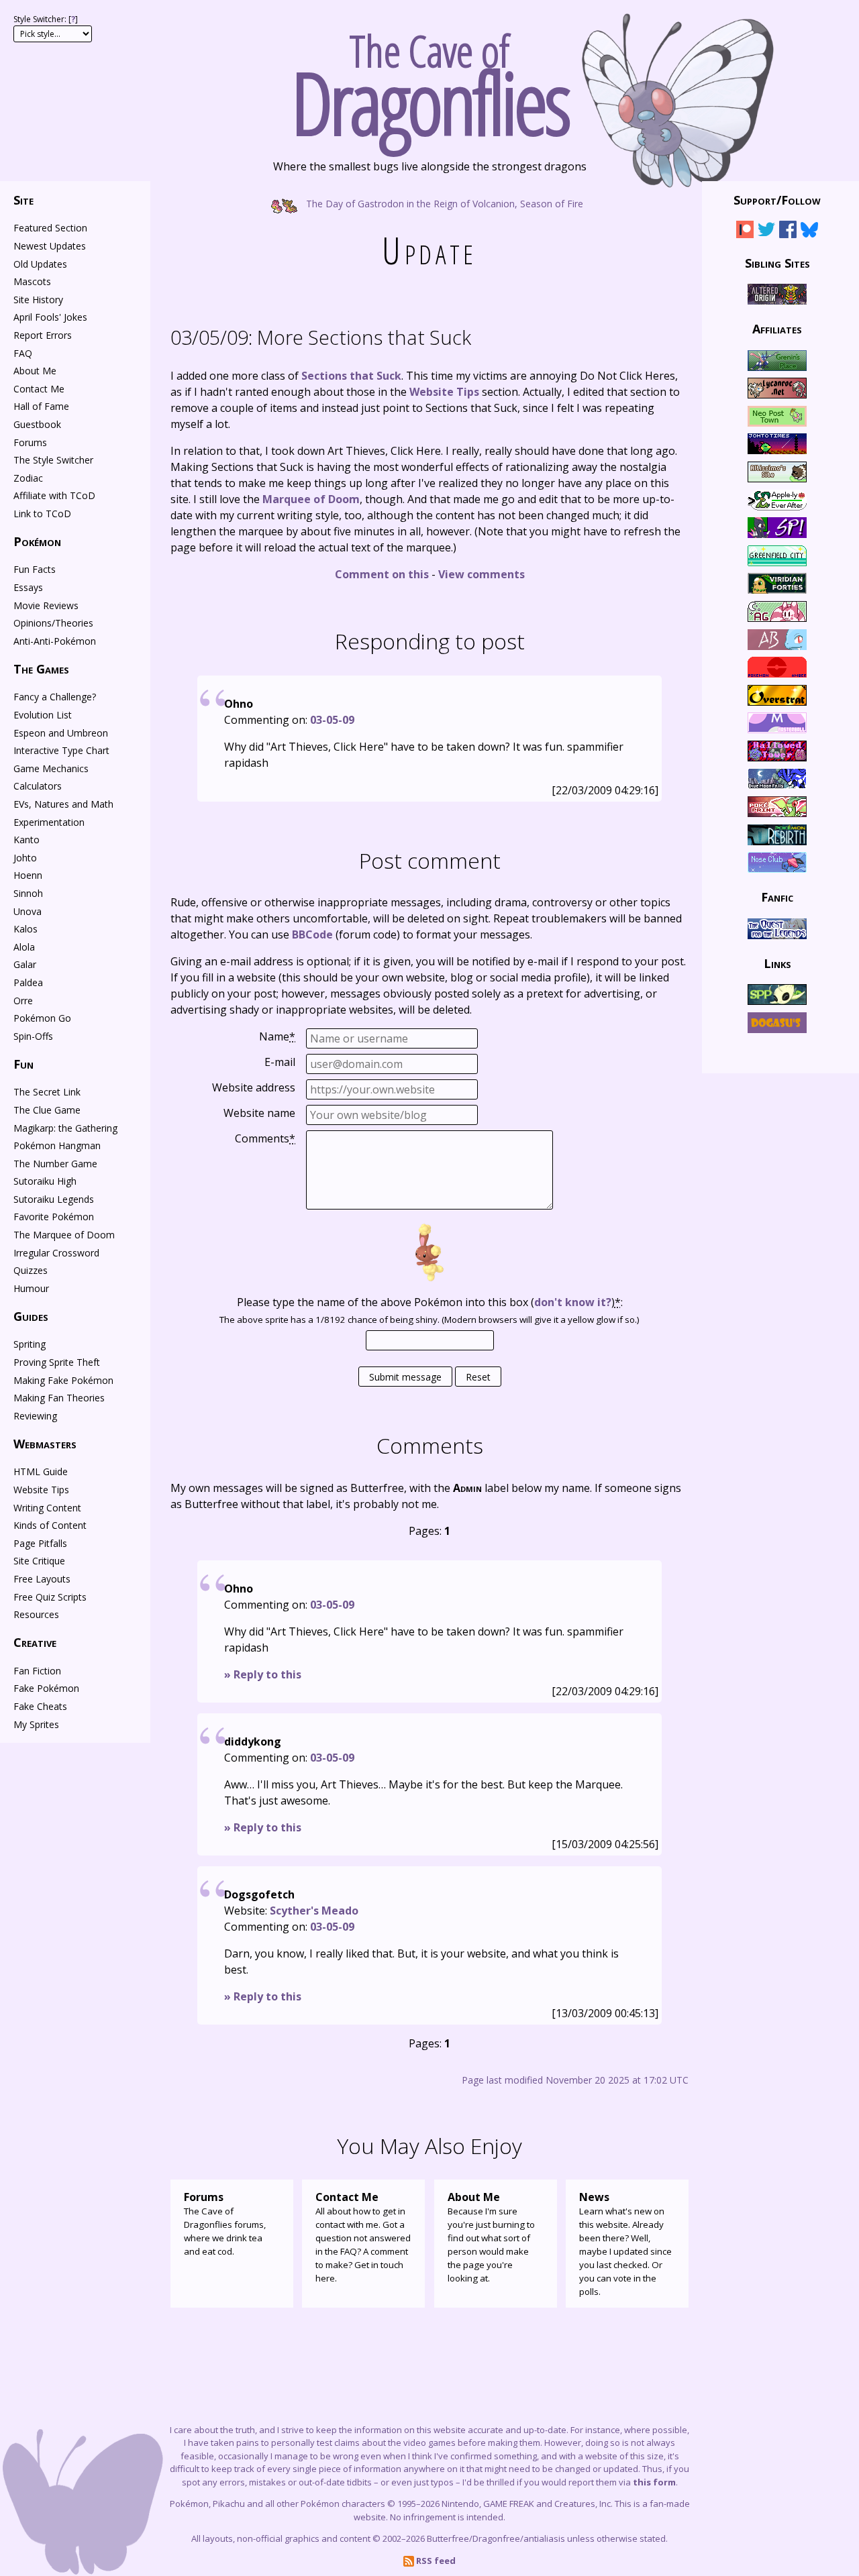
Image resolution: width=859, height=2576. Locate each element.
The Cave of (430, 79)
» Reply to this (263, 1674)
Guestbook (37, 424)
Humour (31, 1288)
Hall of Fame (41, 406)
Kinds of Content (50, 1525)
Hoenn (28, 875)
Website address (254, 1087)
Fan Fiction (37, 1671)
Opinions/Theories (53, 623)
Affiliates (777, 329)
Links (777, 963)
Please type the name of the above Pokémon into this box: (430, 1302)
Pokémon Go (42, 1018)
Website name (259, 1113)
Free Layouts (42, 1579)
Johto (25, 858)
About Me (35, 371)
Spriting (30, 1344)
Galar (25, 964)
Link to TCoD (42, 514)
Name (277, 1036)
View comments (482, 574)
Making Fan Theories (59, 1398)
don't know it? (573, 1302)
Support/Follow (777, 200)
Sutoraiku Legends (54, 1199)
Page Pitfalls (40, 1543)
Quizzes (31, 1270)
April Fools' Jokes (50, 317)
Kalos (26, 929)
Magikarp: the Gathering (65, 1128)
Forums (30, 442)
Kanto (27, 840)
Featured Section (50, 228)
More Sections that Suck (321, 337)
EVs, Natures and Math (63, 804)
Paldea (28, 982)
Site (23, 200)
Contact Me (39, 389)
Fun (23, 1064)
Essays (28, 587)
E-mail (280, 1062)
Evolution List (43, 715)
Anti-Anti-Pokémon (55, 641)
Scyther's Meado (314, 1911)
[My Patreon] (745, 232)
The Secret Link (47, 1092)
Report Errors (43, 335)
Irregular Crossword (56, 1253)
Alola (24, 947)
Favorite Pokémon (54, 1217)
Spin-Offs (33, 1036)
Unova (28, 911)
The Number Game (55, 1164)
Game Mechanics (51, 768)
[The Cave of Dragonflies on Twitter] (766, 232)
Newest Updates (50, 246)
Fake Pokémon (46, 1688)
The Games (41, 669)
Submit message (405, 1377)
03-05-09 (332, 720)
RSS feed (435, 2561)
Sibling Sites (777, 262)
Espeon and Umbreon (61, 733)
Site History (38, 300)
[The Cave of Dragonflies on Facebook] (788, 232)
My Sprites (36, 1724)
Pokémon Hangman (57, 1145)
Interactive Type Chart (61, 750)
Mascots (32, 281)
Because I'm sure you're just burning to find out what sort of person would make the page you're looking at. (491, 2237)
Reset (478, 1377)
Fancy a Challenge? (55, 697)
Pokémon (37, 541)
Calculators (38, 786)
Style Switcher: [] (46, 19)
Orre (23, 1001)
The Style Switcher (53, 460)
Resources (36, 1614)
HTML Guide (41, 1471)
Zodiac (28, 478)
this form (654, 2482)
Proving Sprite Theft (57, 1362)
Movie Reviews (46, 605)
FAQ (23, 353)
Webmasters (45, 1444)
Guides (31, 1316)
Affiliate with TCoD (54, 495)
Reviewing (35, 1416)
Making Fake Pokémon (63, 1380)
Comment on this (382, 574)
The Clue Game (47, 1110)
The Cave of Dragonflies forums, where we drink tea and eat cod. (225, 2223)
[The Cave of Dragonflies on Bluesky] (809, 232)
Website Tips (444, 392)
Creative (35, 1642)
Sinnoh (28, 893)
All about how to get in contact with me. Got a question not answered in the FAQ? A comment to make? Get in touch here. (363, 2237)
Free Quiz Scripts (50, 1597)
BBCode (312, 934)
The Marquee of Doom (64, 1235)
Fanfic (777, 897)
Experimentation (49, 822)
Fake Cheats (40, 1706)
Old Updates (40, 264)
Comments (265, 1138)
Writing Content (47, 1508)
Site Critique (39, 1561)
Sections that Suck (351, 376)
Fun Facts (35, 569)
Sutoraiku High (45, 1181)
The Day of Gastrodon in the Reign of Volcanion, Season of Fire (443, 203)
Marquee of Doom (311, 499)
